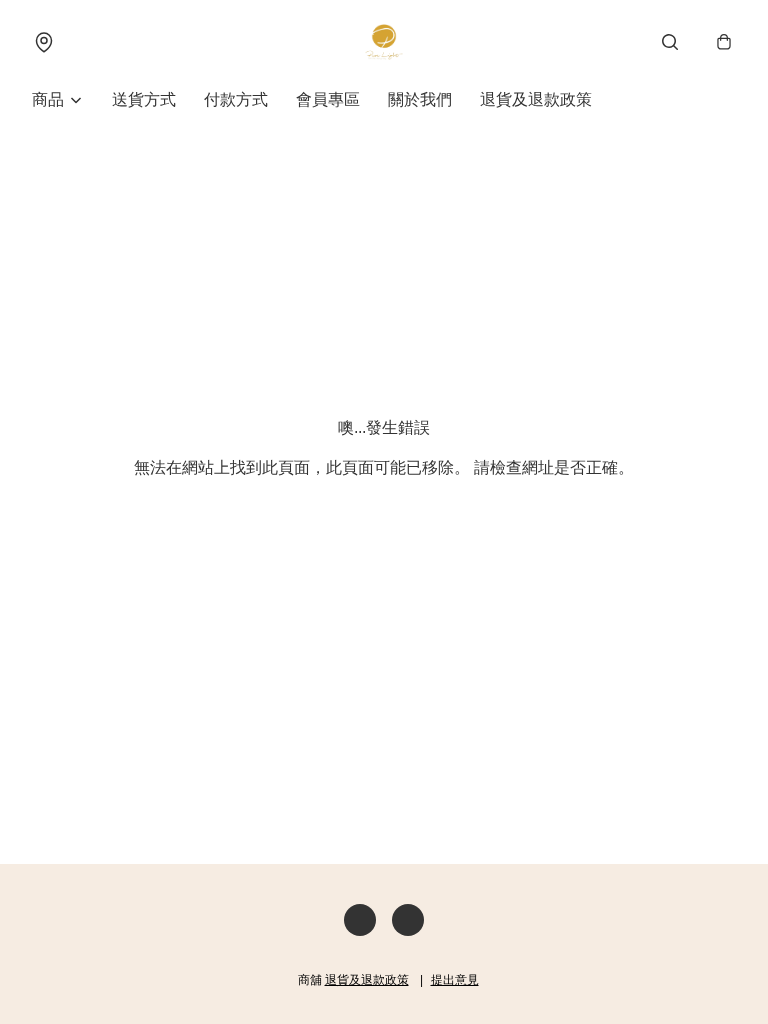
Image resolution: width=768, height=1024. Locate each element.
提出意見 (455, 980)
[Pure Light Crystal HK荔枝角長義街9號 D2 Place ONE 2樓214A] (384, 42)
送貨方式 (144, 99)
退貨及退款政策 (536, 99)
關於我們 (420, 99)
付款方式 (236, 99)
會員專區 (328, 99)
